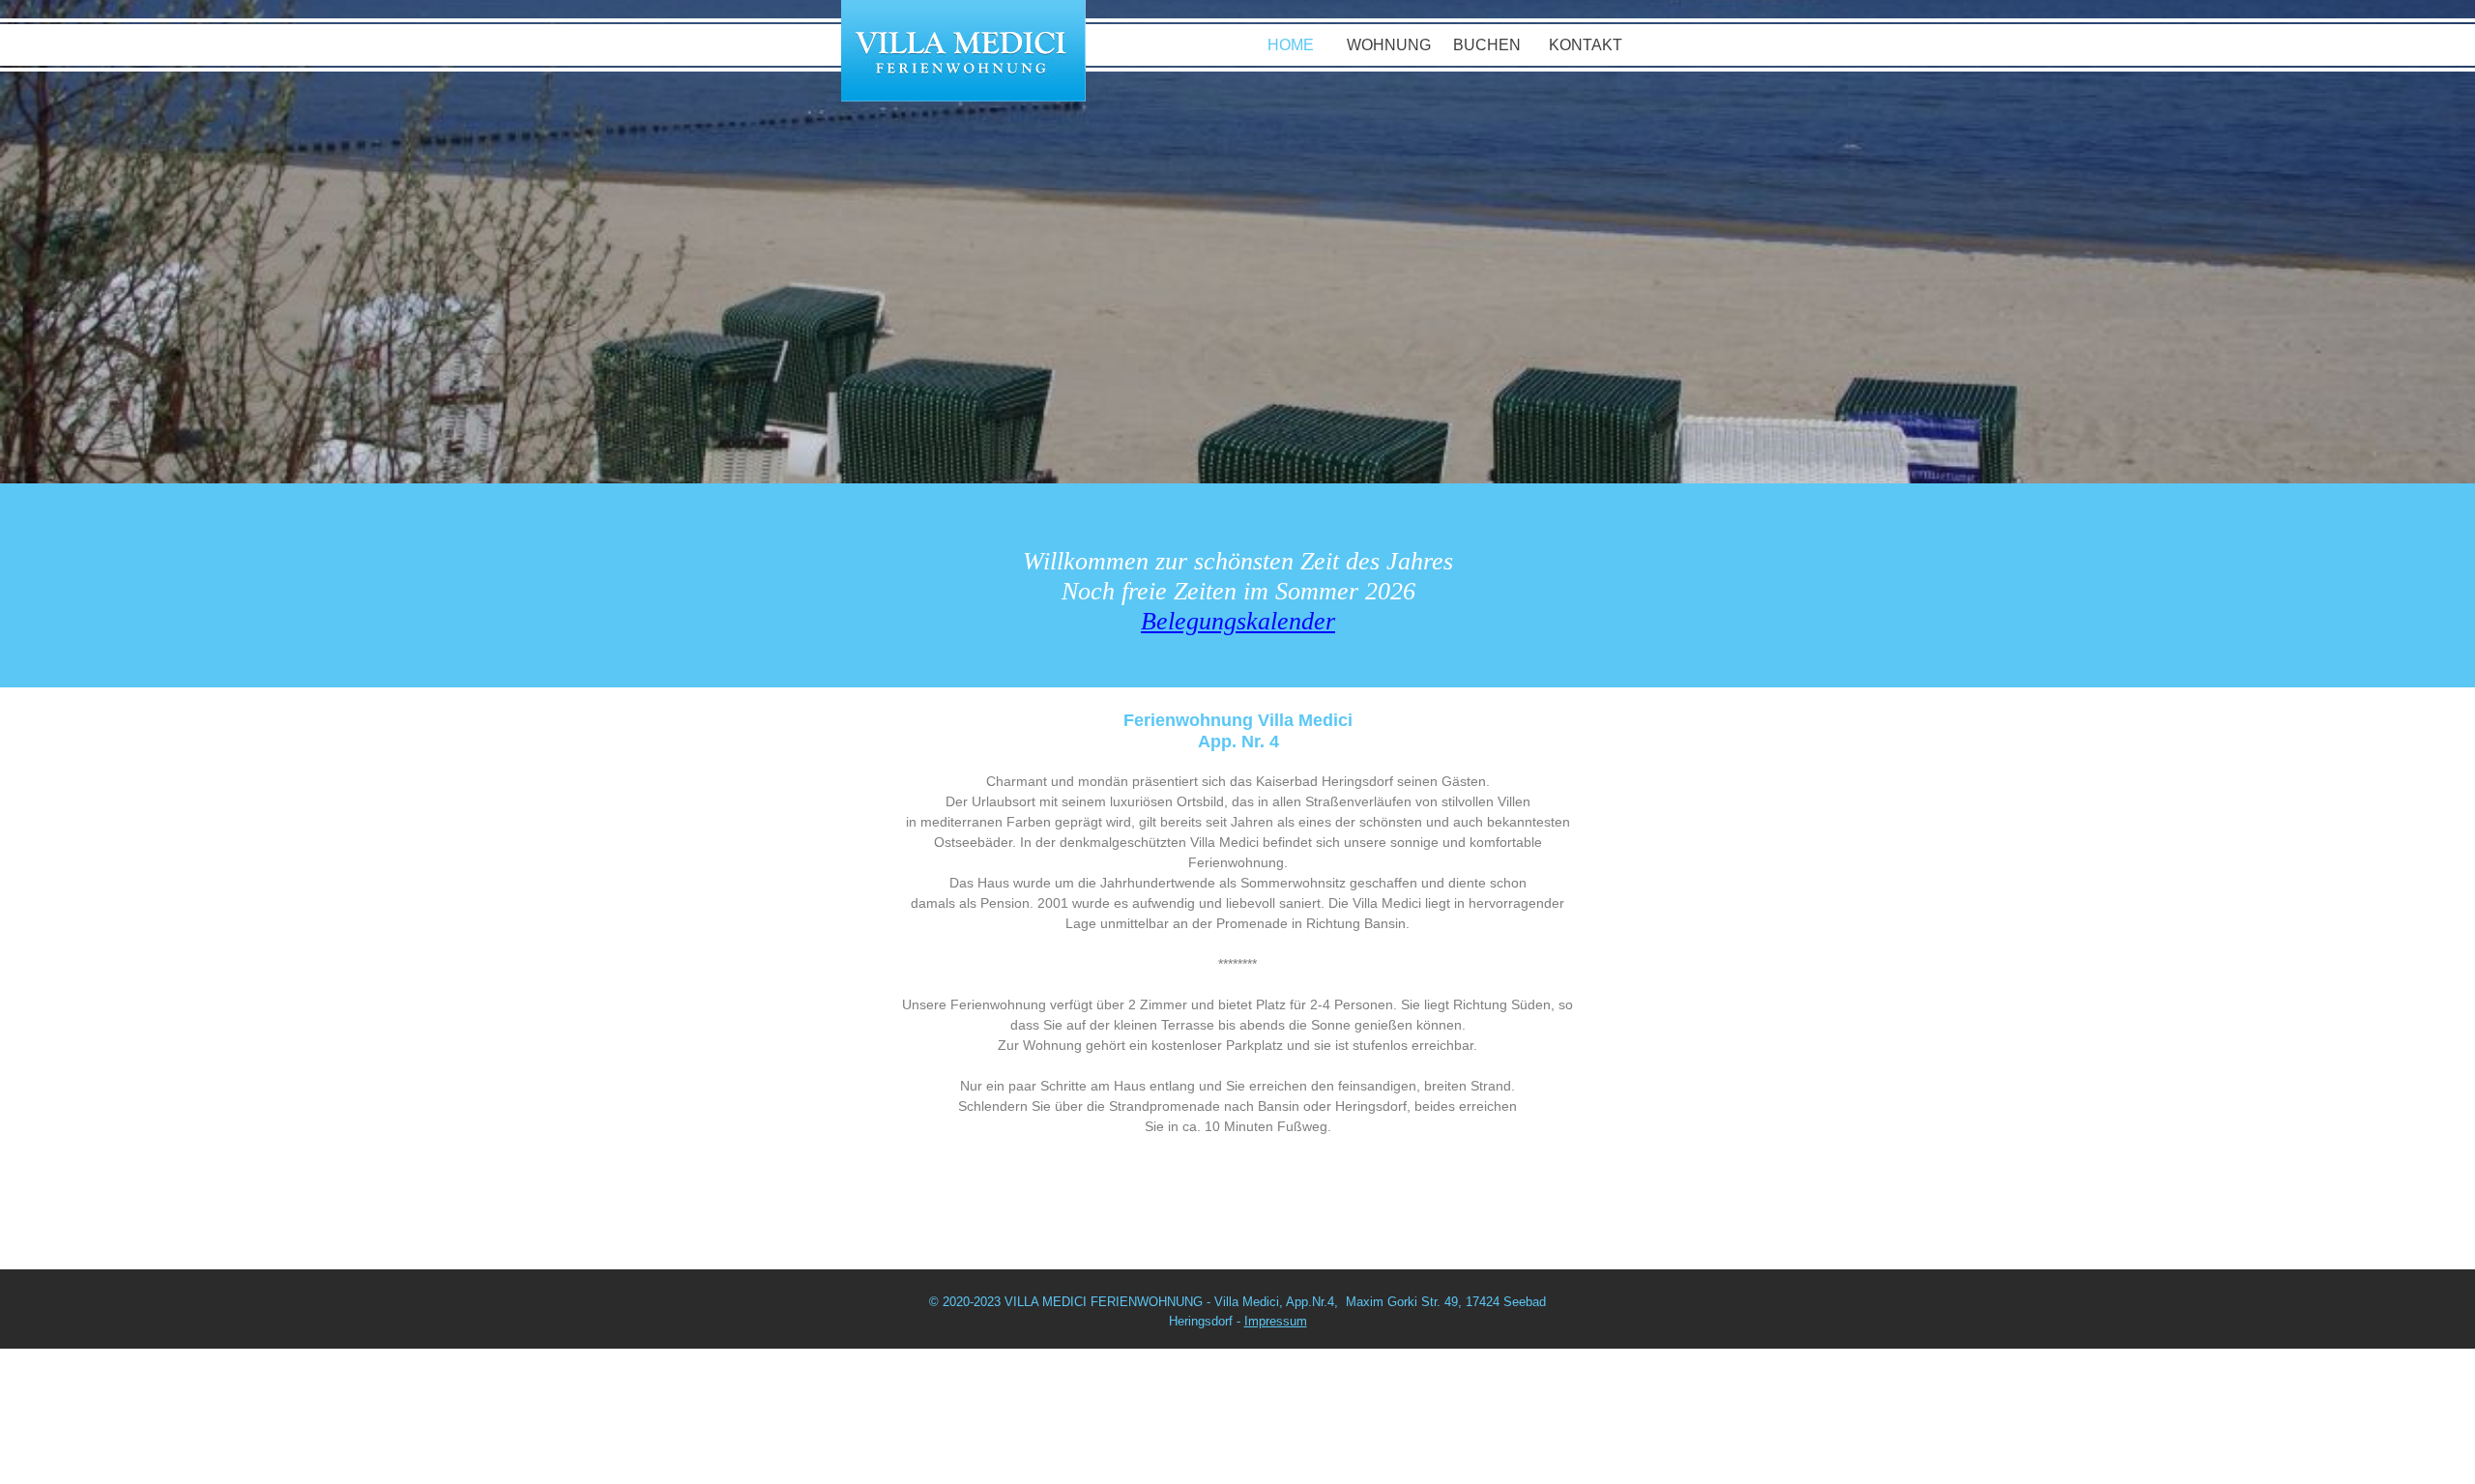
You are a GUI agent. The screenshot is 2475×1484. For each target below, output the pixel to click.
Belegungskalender (1238, 621)
